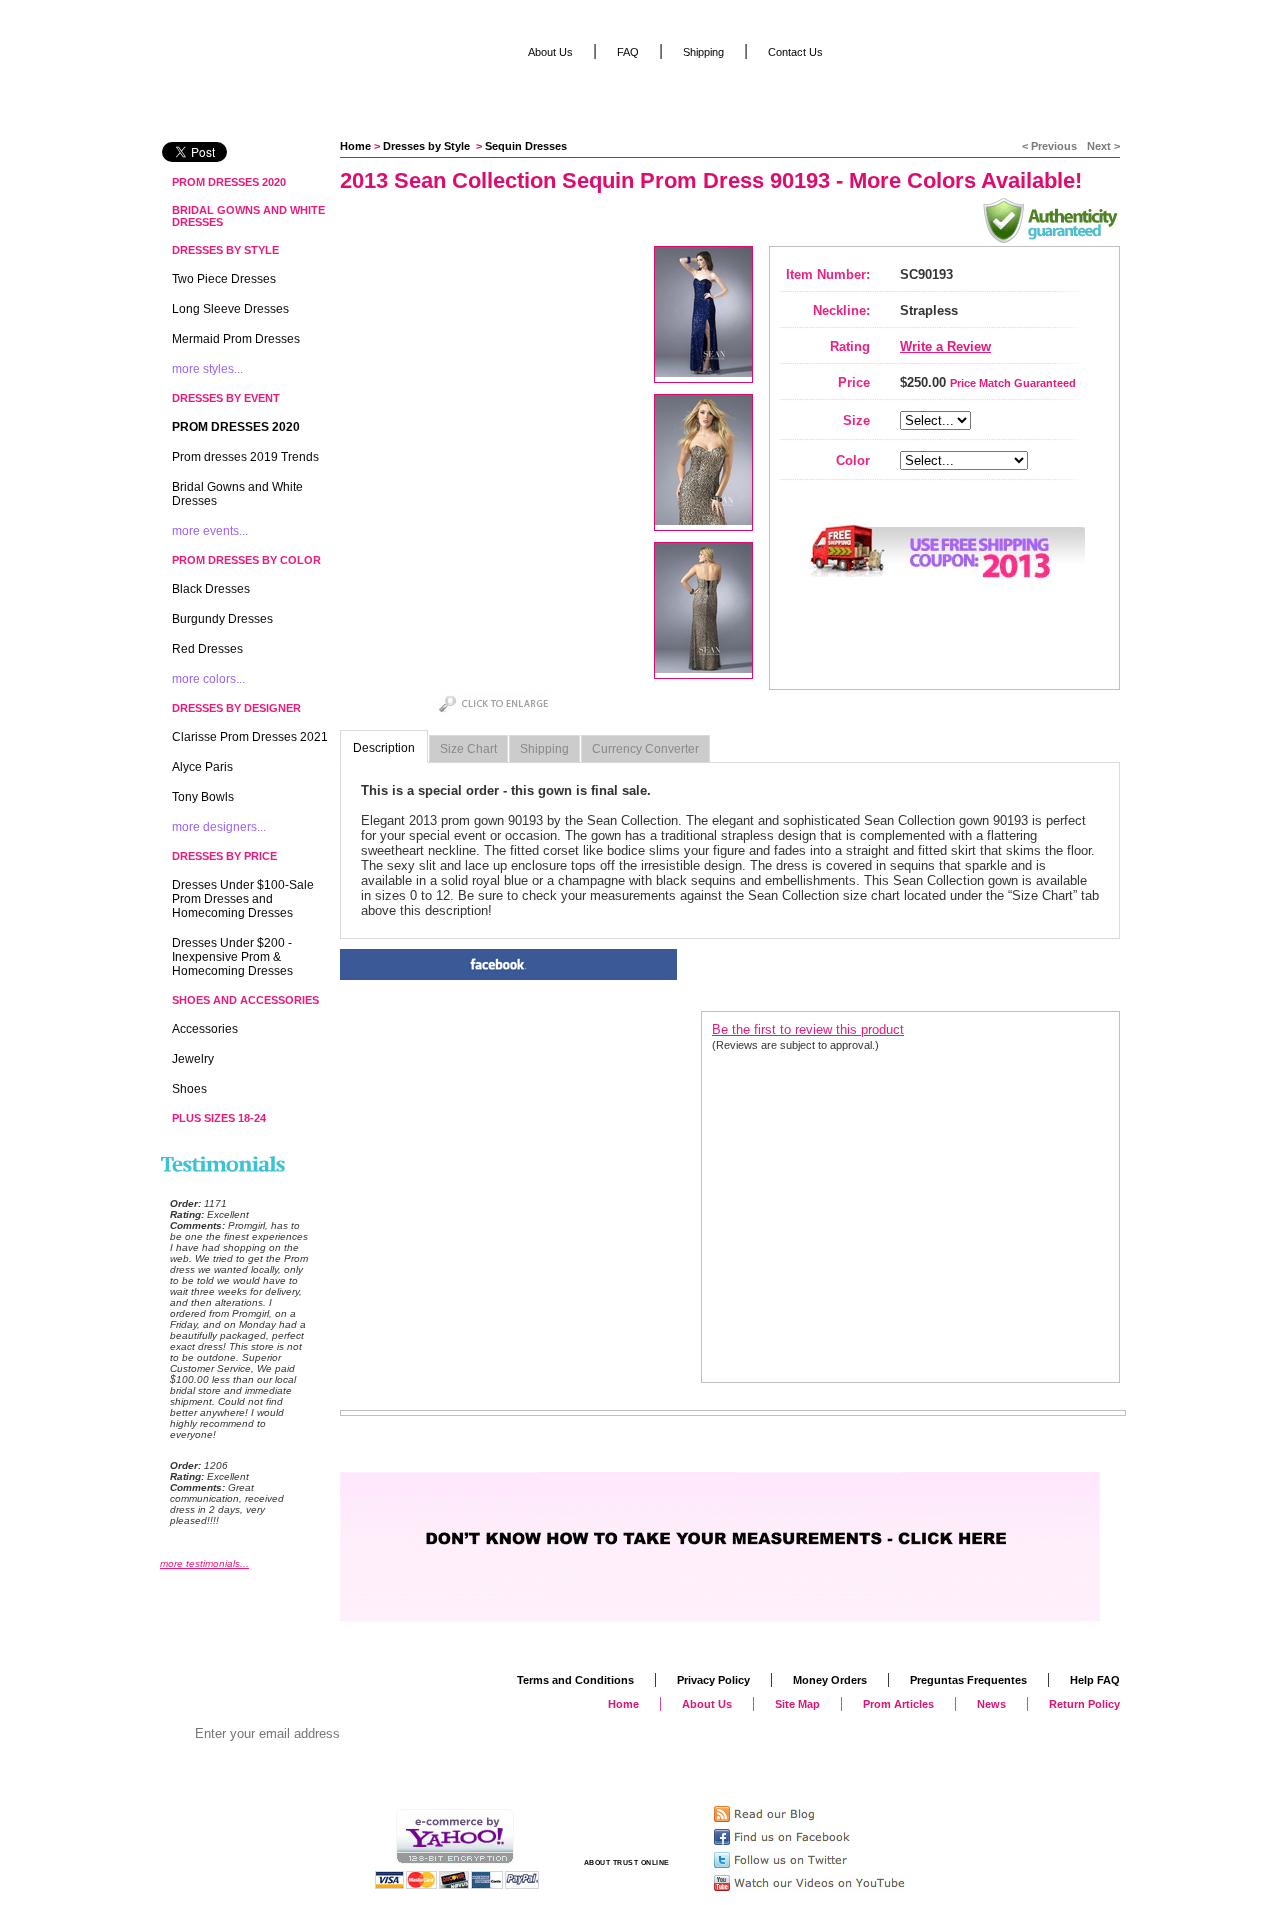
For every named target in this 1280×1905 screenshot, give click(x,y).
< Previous (1049, 146)
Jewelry (193, 1059)
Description (384, 748)
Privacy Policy (713, 1680)
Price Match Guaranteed (1013, 383)
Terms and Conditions (575, 1680)
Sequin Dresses (526, 146)
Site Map (797, 1704)
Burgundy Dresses (222, 619)
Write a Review (945, 346)
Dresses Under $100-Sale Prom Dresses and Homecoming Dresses (243, 899)
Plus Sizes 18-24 (219, 1118)
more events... (210, 531)
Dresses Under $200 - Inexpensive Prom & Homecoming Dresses (232, 957)
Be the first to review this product (808, 1029)
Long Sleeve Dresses (230, 309)
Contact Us (795, 52)
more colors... (208, 679)
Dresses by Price (224, 856)
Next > (1103, 146)
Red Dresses (207, 649)
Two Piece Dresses (224, 279)
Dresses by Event (226, 398)
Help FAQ (1095, 1680)
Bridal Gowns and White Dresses (248, 216)
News (991, 1704)
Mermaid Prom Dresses (236, 339)
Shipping (544, 749)
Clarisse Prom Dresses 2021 (250, 737)
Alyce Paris (202, 767)
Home (355, 146)
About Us (550, 52)
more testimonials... (204, 1563)
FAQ (628, 52)
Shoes (189, 1089)
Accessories (205, 1029)
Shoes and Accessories (245, 1000)
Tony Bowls (203, 797)
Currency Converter (645, 749)
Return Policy (1084, 1704)
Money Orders (830, 1680)
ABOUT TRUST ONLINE (627, 1862)
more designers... (219, 827)
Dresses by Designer (236, 708)
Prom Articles (898, 1704)
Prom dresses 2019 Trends (245, 457)
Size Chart (468, 749)
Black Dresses (211, 589)
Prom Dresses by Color (246, 560)
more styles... (207, 369)
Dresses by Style (428, 146)
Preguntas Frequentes (968, 1680)
